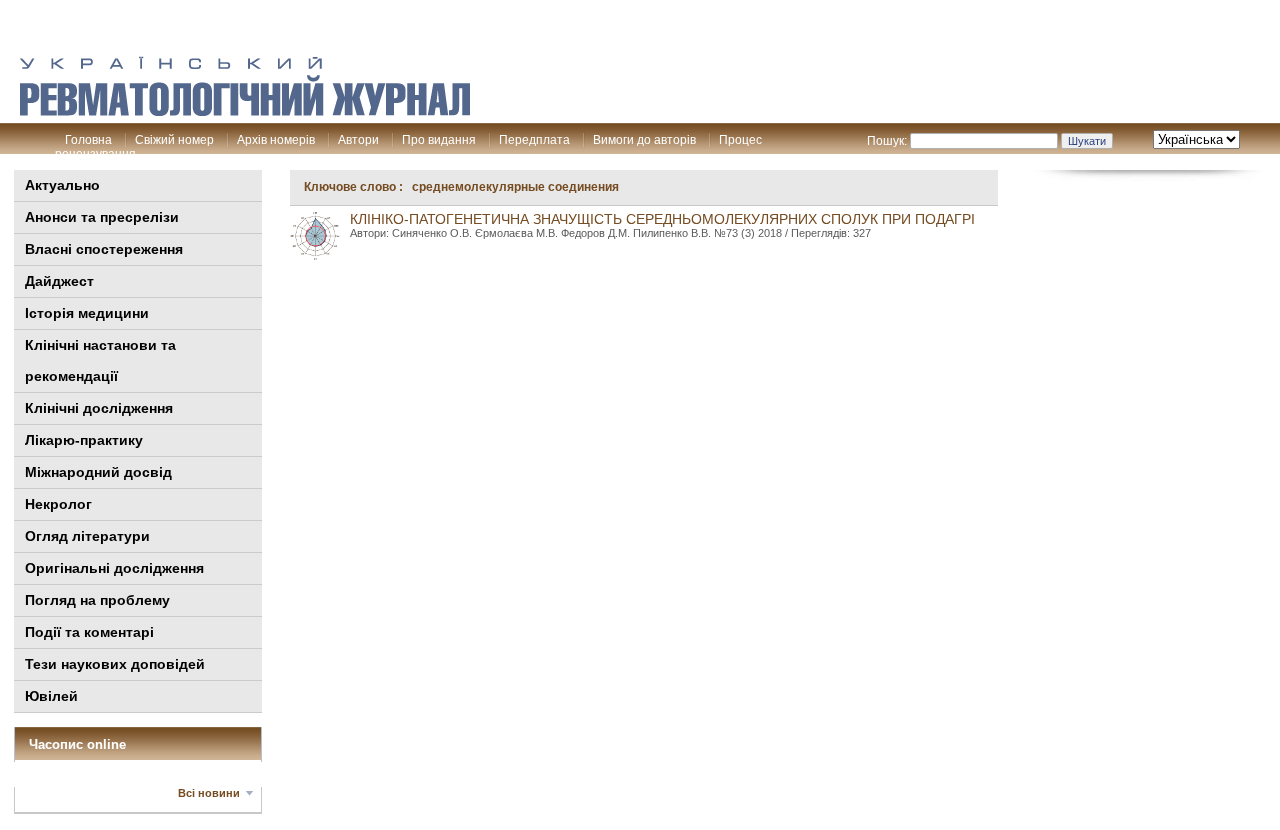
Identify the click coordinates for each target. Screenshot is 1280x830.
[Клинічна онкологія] (245, 111)
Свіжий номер (174, 140)
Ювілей (51, 696)
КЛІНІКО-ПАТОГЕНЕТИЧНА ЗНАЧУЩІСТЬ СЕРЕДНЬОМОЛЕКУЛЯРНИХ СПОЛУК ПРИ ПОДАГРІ (662, 219)
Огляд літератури (87, 536)
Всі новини (209, 793)
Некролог (58, 504)
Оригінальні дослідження (114, 568)
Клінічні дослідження (99, 408)
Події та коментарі (89, 632)
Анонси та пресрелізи (102, 217)
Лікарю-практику (84, 440)
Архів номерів (276, 140)
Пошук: (887, 141)
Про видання (439, 140)
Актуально (62, 185)
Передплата (534, 140)
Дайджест (59, 281)
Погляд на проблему (97, 600)
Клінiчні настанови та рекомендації (100, 360)
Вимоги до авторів (644, 140)
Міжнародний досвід (98, 472)
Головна (88, 140)
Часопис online (77, 744)
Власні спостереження (104, 249)
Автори (358, 140)
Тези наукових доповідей (115, 664)
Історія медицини (87, 313)
